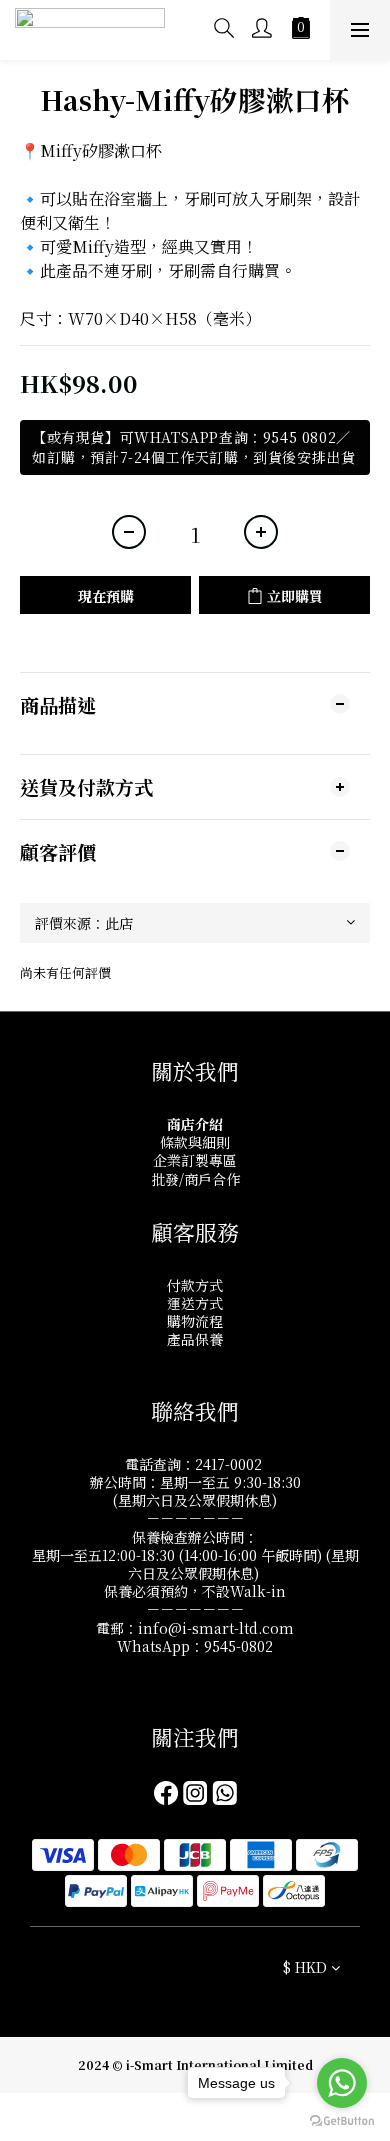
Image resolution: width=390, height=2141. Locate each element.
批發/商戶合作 (195, 1179)
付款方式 (195, 1285)
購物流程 (195, 1321)
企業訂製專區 (195, 1160)
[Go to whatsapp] (342, 2083)
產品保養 (195, 1339)
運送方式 (195, 1303)
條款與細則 (195, 1142)
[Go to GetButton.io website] (342, 2121)
